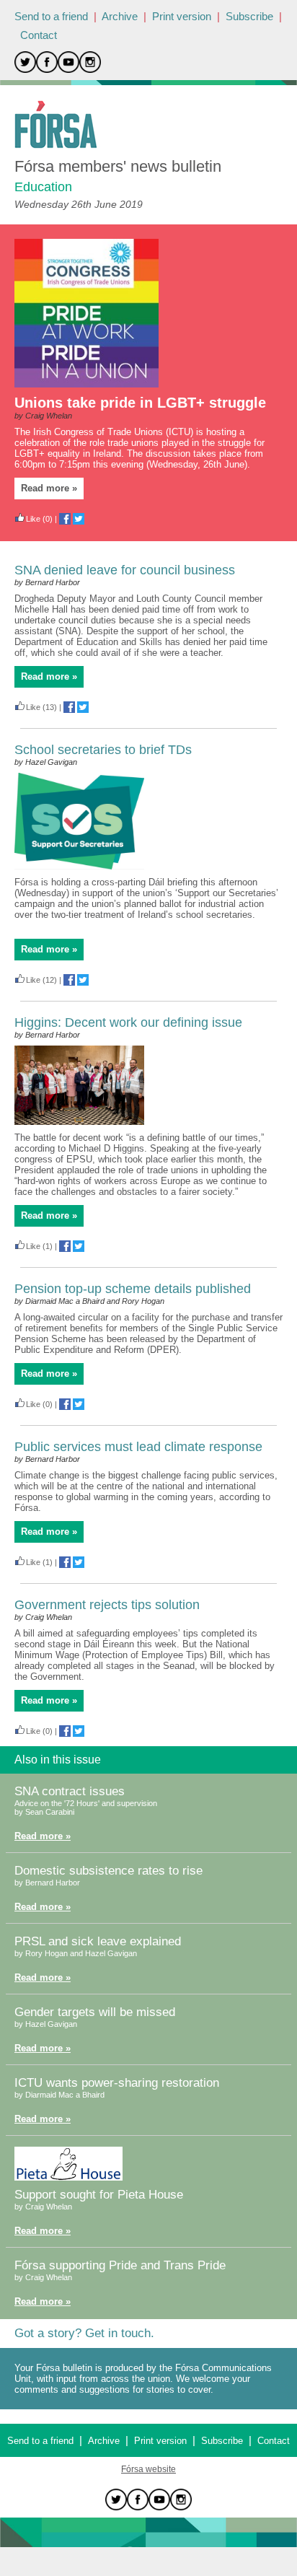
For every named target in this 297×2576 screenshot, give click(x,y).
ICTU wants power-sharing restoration (117, 2083)
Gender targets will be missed (95, 2012)
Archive (120, 16)
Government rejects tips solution (107, 1605)
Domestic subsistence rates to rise (108, 1871)
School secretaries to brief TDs (103, 750)
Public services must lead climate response (138, 1447)
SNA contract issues (70, 1791)
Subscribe (249, 16)
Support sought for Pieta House (99, 2195)
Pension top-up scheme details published (133, 1289)
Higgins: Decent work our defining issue (128, 1022)
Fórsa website (148, 2469)
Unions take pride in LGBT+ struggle (140, 403)
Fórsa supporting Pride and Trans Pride (120, 2265)
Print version (182, 16)
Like (33, 519)
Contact (39, 35)
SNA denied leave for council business (125, 570)
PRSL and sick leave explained (98, 1941)
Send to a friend (51, 16)
